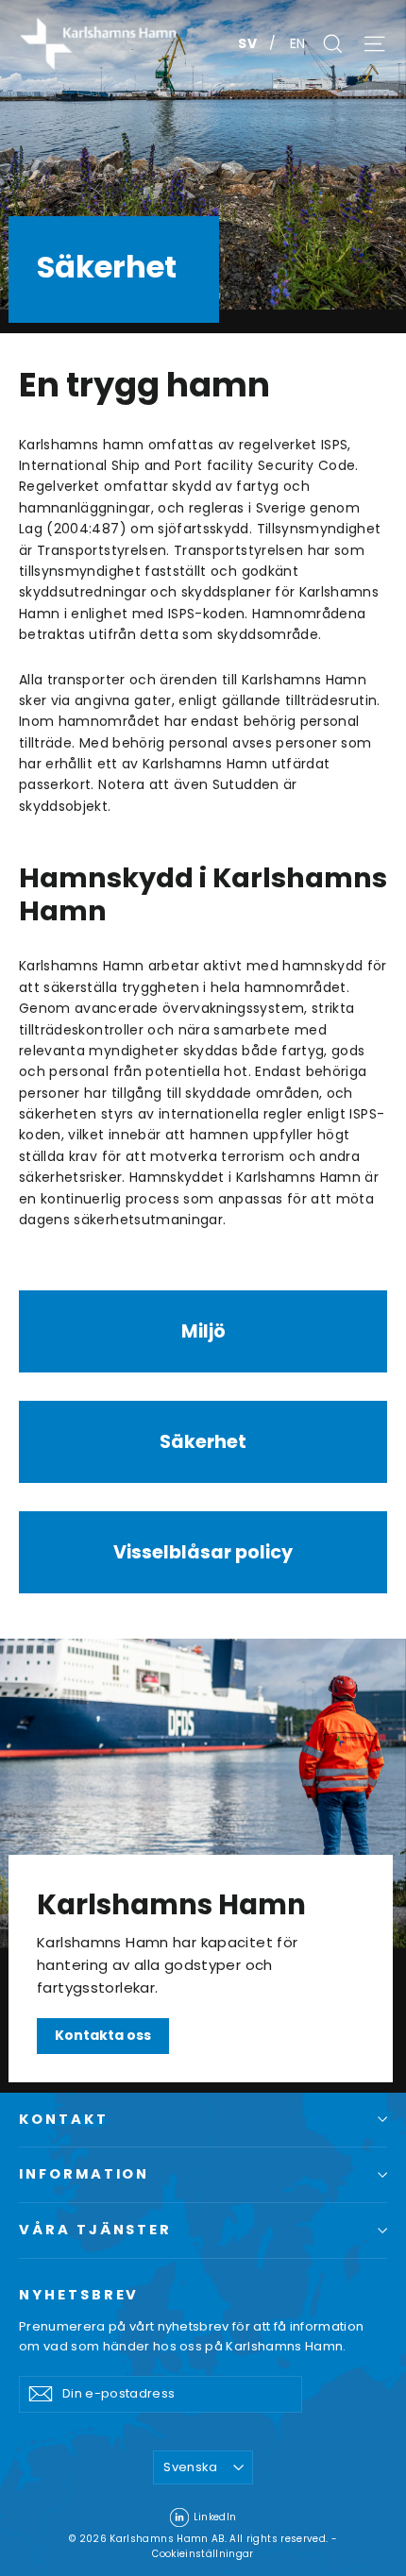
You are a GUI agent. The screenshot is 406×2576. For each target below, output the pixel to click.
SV (249, 43)
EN (298, 43)
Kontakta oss (103, 2035)
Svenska (190, 2467)
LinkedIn (215, 2517)
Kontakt (64, 2119)
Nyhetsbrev (79, 2295)
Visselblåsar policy (203, 1552)
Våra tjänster (95, 2230)
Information (84, 2174)
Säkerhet (203, 1442)
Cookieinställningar (203, 2554)
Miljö (203, 1331)
